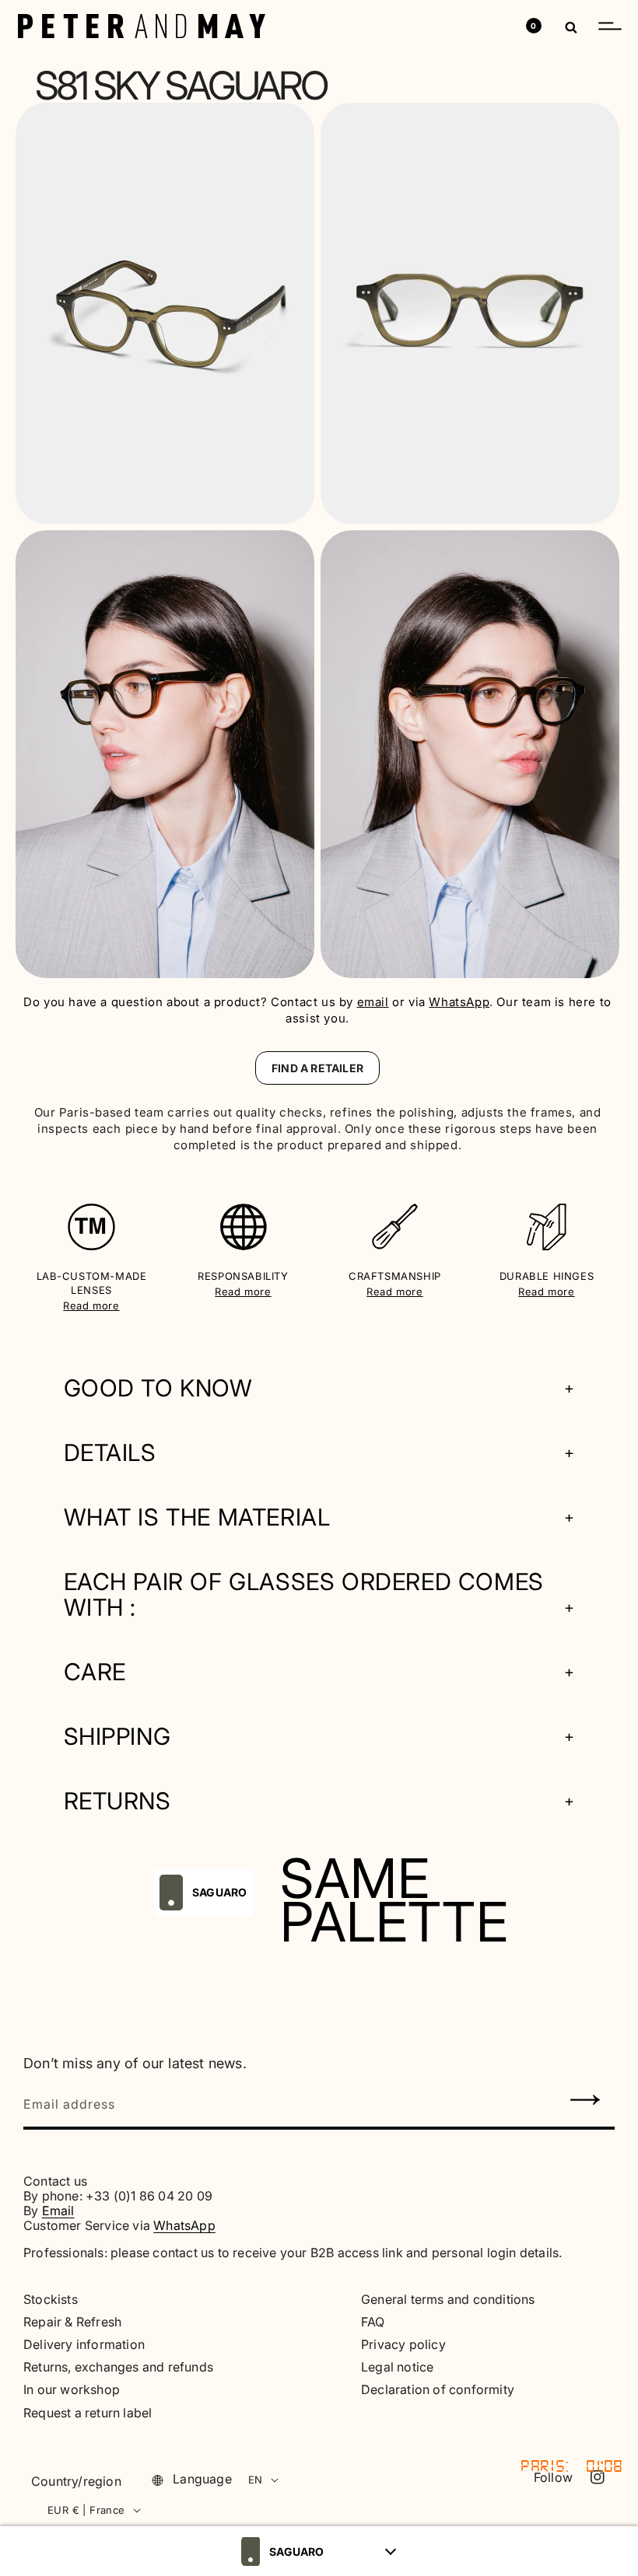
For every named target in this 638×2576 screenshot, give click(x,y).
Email (58, 2211)
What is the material (197, 1517)
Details (110, 1453)
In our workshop (72, 2390)
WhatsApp (459, 1002)
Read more (91, 1305)
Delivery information (84, 2345)
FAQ (373, 2322)
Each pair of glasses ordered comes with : (304, 1595)
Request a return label (88, 2413)
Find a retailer (317, 1068)
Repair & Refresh (72, 2322)
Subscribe (586, 2102)
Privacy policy (403, 2345)
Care (95, 1672)
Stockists (51, 2300)
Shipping (117, 1737)
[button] (610, 26)
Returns (117, 1801)
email (373, 1002)
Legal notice (397, 2367)
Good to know (158, 1388)
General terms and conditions (448, 2300)
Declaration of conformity (438, 2390)
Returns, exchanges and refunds (118, 2367)
